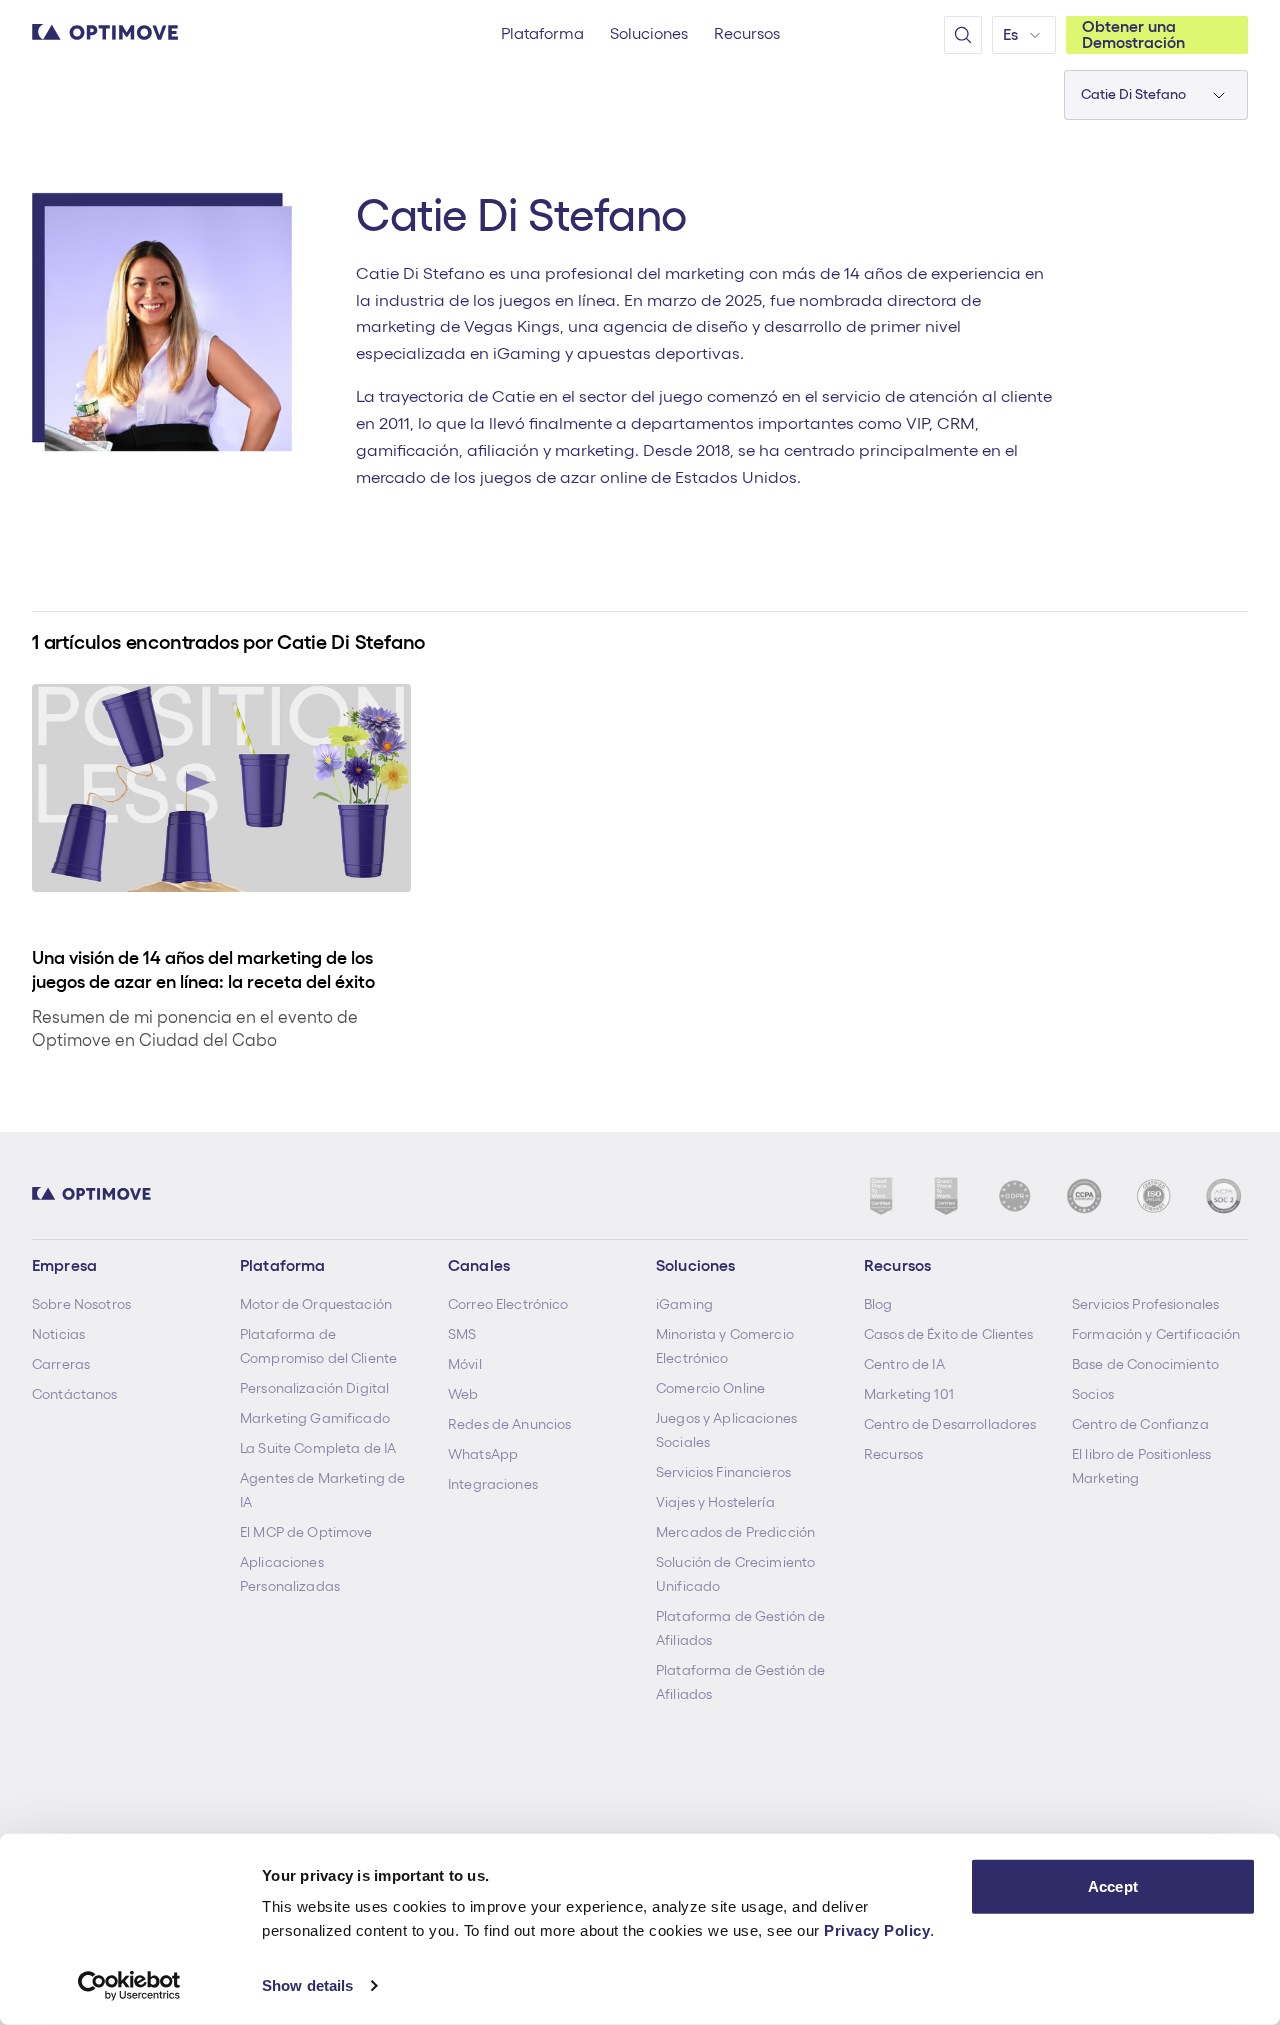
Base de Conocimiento (1145, 1364)
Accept (1113, 1886)
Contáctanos (75, 1394)
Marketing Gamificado (315, 1418)
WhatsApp (483, 1454)
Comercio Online (710, 1388)
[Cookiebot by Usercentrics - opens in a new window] (129, 1986)
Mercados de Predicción (735, 1532)
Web (463, 1394)
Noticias (58, 1334)
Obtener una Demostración (1133, 34)
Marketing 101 (909, 1394)
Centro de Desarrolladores (950, 1424)
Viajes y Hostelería (715, 1502)
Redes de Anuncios (509, 1424)
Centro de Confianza (1140, 1424)
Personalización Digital (314, 1388)
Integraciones (493, 1484)
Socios (1093, 1394)
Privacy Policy (877, 1930)
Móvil (465, 1364)
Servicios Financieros (723, 1472)
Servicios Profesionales (1145, 1304)
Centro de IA (904, 1364)
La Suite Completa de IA (318, 1448)
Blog (878, 1304)
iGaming (684, 1304)
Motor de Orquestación (316, 1304)
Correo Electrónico (508, 1304)
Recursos (893, 1454)
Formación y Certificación (1156, 1334)
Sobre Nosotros (81, 1304)
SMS (462, 1334)
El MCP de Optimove (306, 1532)
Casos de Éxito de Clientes (949, 1334)
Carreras (61, 1364)
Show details (307, 1985)
